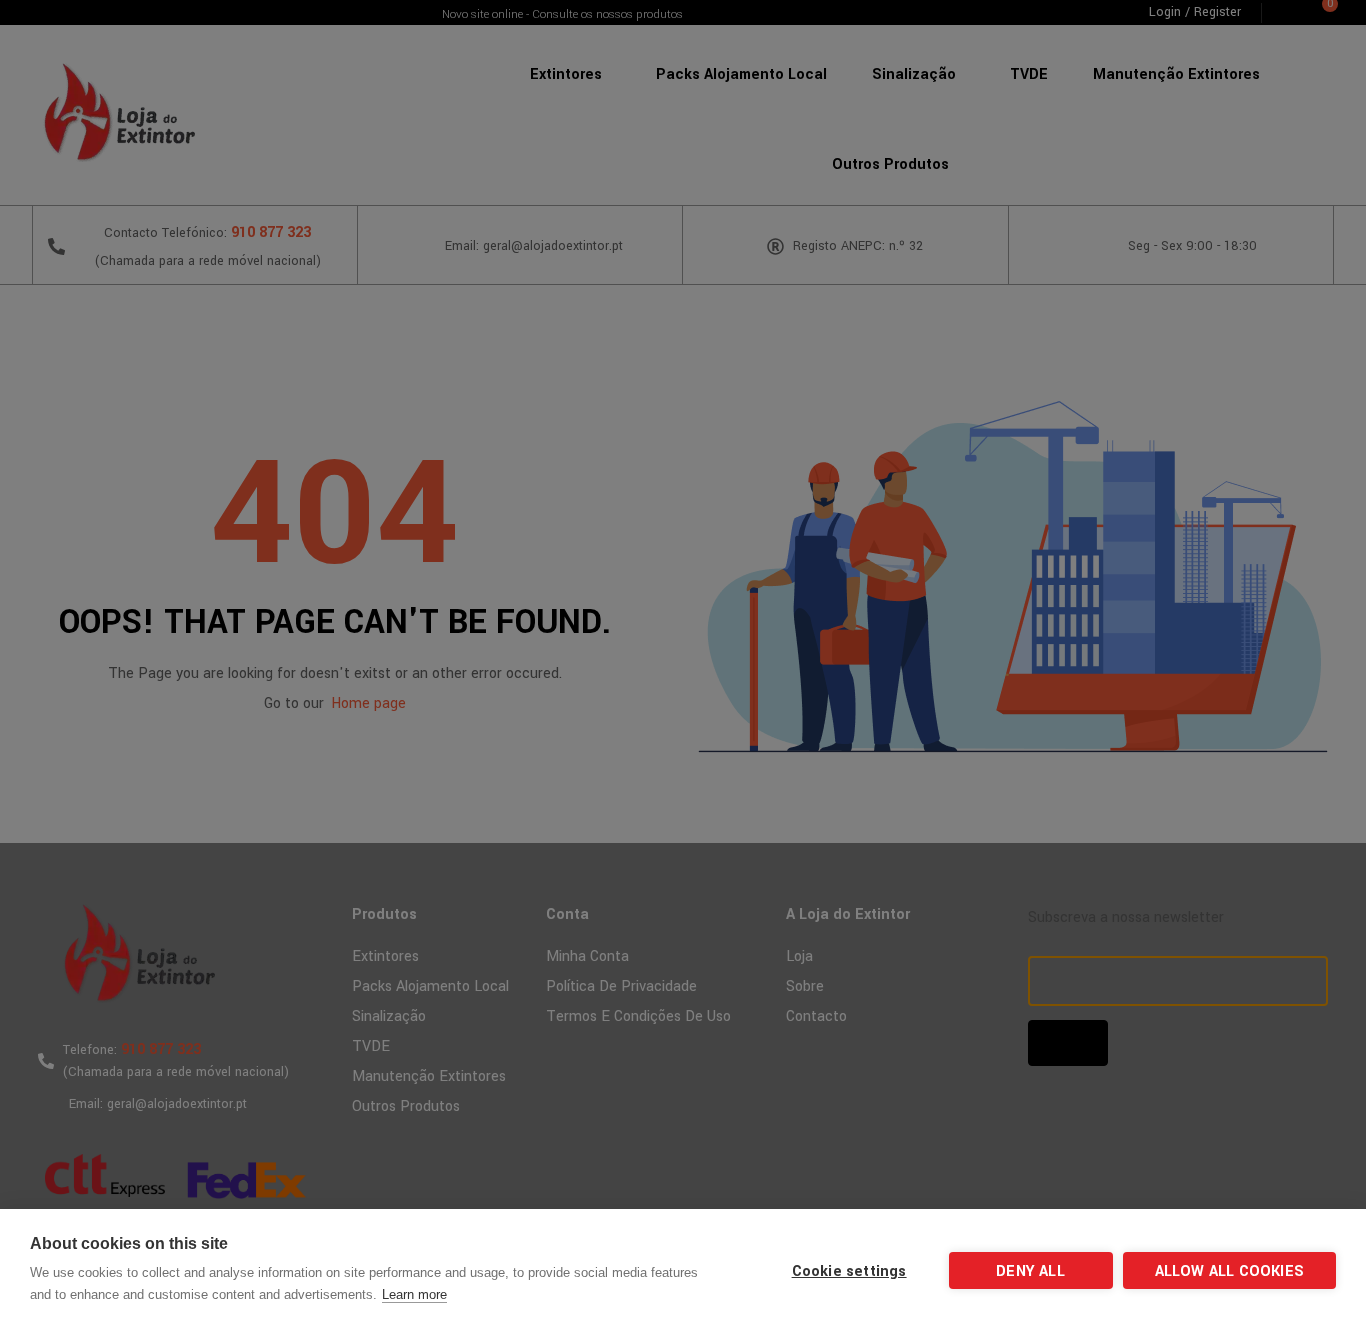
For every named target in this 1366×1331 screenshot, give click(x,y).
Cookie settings (849, 1271)
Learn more (414, 1294)
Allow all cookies (1229, 1271)
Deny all (1030, 1271)
